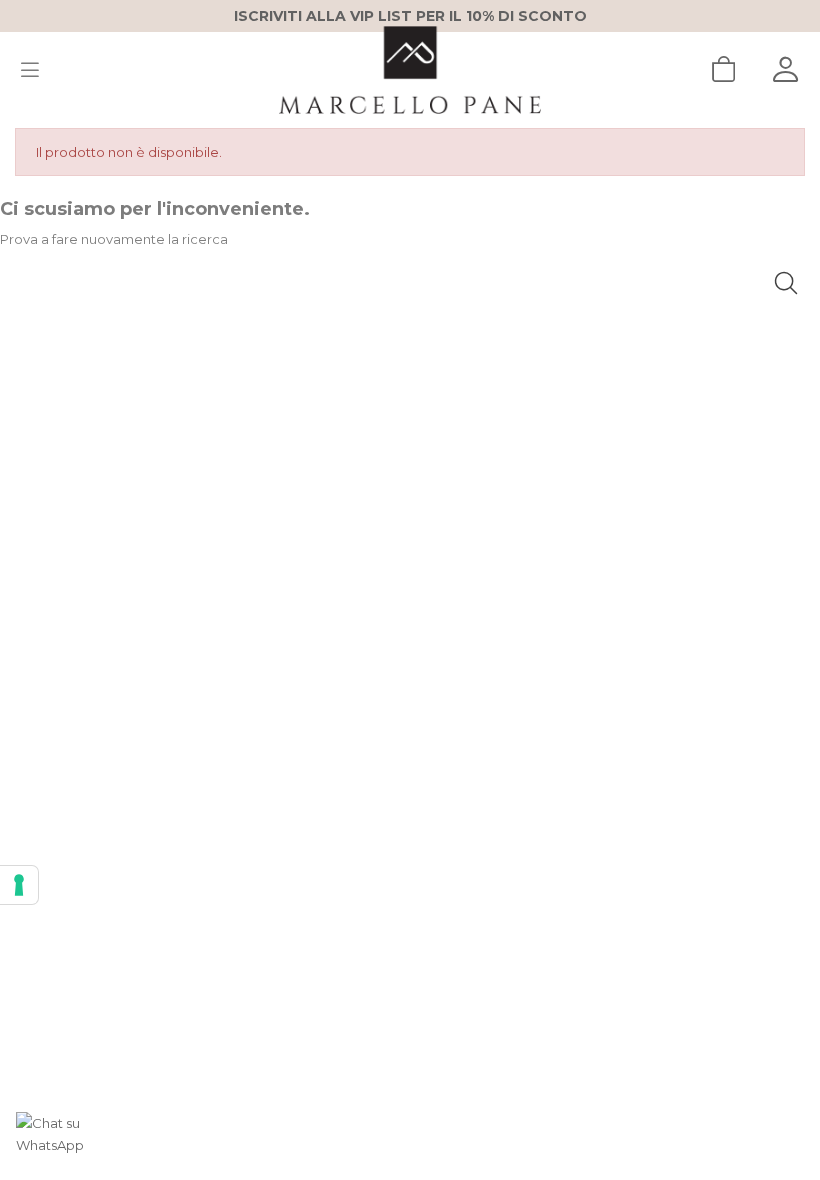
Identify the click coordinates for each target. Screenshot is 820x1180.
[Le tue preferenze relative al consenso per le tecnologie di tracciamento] (19, 885)
